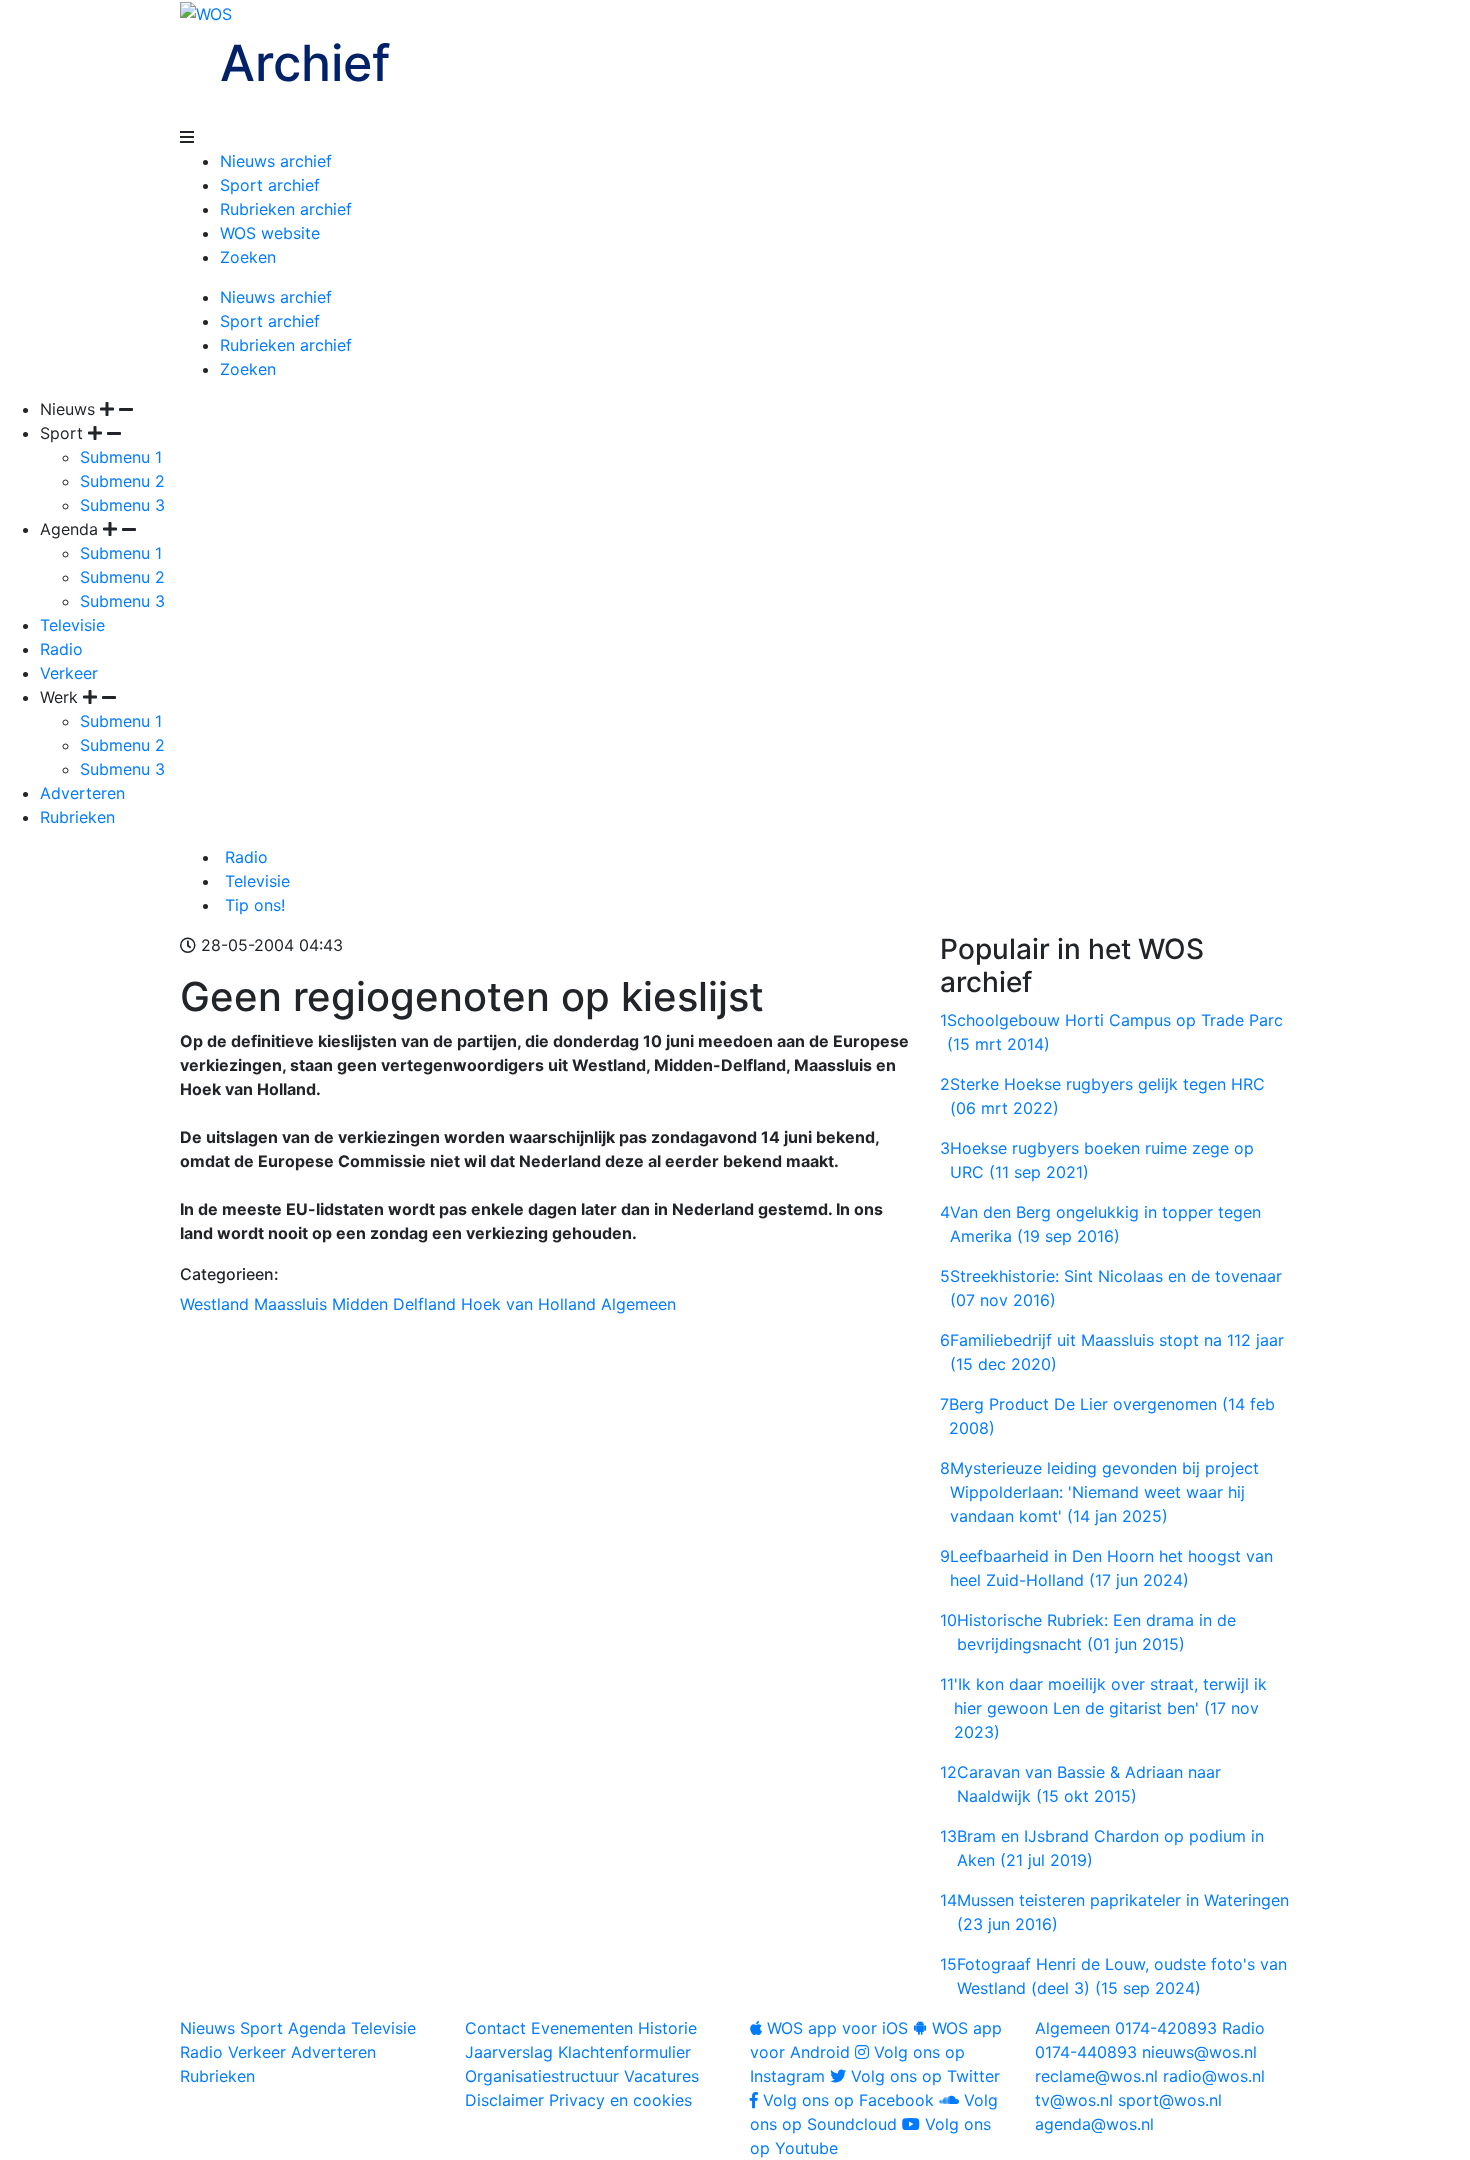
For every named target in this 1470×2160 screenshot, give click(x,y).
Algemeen (638, 1304)
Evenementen (582, 2028)
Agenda (317, 2028)
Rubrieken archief (286, 209)
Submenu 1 (121, 457)
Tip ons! (252, 905)
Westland (214, 1304)
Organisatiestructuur (542, 2076)
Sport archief (270, 185)
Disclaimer (504, 2100)
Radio (61, 649)
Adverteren (82, 793)
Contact (495, 2028)
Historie (667, 2028)
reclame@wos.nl (1096, 2076)
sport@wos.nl (1170, 2100)
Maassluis (290, 1304)
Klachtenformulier (624, 2052)
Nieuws (207, 2028)
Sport (261, 2028)
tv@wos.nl (1074, 2100)
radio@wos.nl (1214, 2076)
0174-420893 (1126, 2028)
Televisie (72, 625)
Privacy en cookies (620, 2100)
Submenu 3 (122, 505)
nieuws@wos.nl (1199, 2052)
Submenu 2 (122, 481)
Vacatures (661, 2076)
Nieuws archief (276, 161)
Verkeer (69, 673)
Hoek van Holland (528, 1304)
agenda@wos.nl (1094, 2124)
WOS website (270, 233)
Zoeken (248, 257)
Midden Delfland (394, 1304)
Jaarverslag (509, 2052)
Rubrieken (77, 817)
